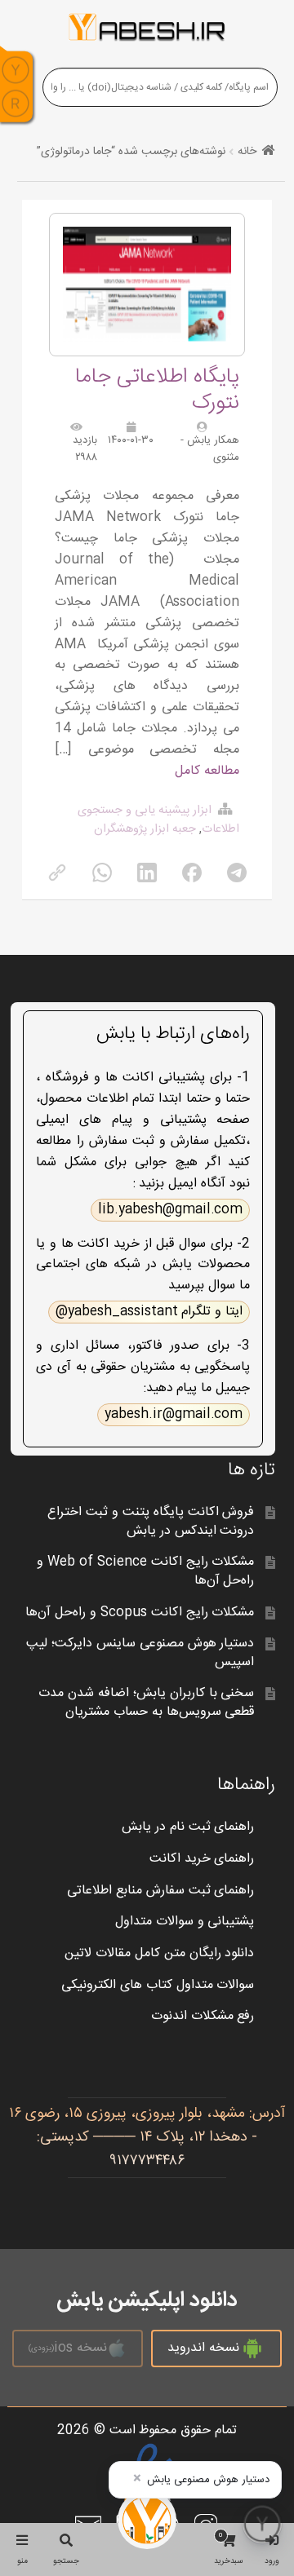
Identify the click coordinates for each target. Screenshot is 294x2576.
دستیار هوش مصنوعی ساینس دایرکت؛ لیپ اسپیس (140, 1653)
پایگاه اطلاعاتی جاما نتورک (157, 390)
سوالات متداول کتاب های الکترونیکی (158, 1985)
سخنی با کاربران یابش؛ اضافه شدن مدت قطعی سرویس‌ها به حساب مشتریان (147, 1703)
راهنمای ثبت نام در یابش (188, 1827)
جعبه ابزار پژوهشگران (145, 829)
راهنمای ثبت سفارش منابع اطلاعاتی (161, 1891)
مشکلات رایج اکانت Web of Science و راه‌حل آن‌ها (145, 1571)
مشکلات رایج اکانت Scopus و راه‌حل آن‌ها (140, 1613)
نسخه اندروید (203, 2348)
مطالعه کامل (207, 771)
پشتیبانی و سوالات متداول (185, 1922)
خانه (247, 152)
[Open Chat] (262, 2524)
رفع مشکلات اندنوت (203, 2016)
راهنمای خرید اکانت (202, 1859)
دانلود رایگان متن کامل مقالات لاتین (160, 1953)
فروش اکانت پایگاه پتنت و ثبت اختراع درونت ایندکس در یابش (151, 1522)
